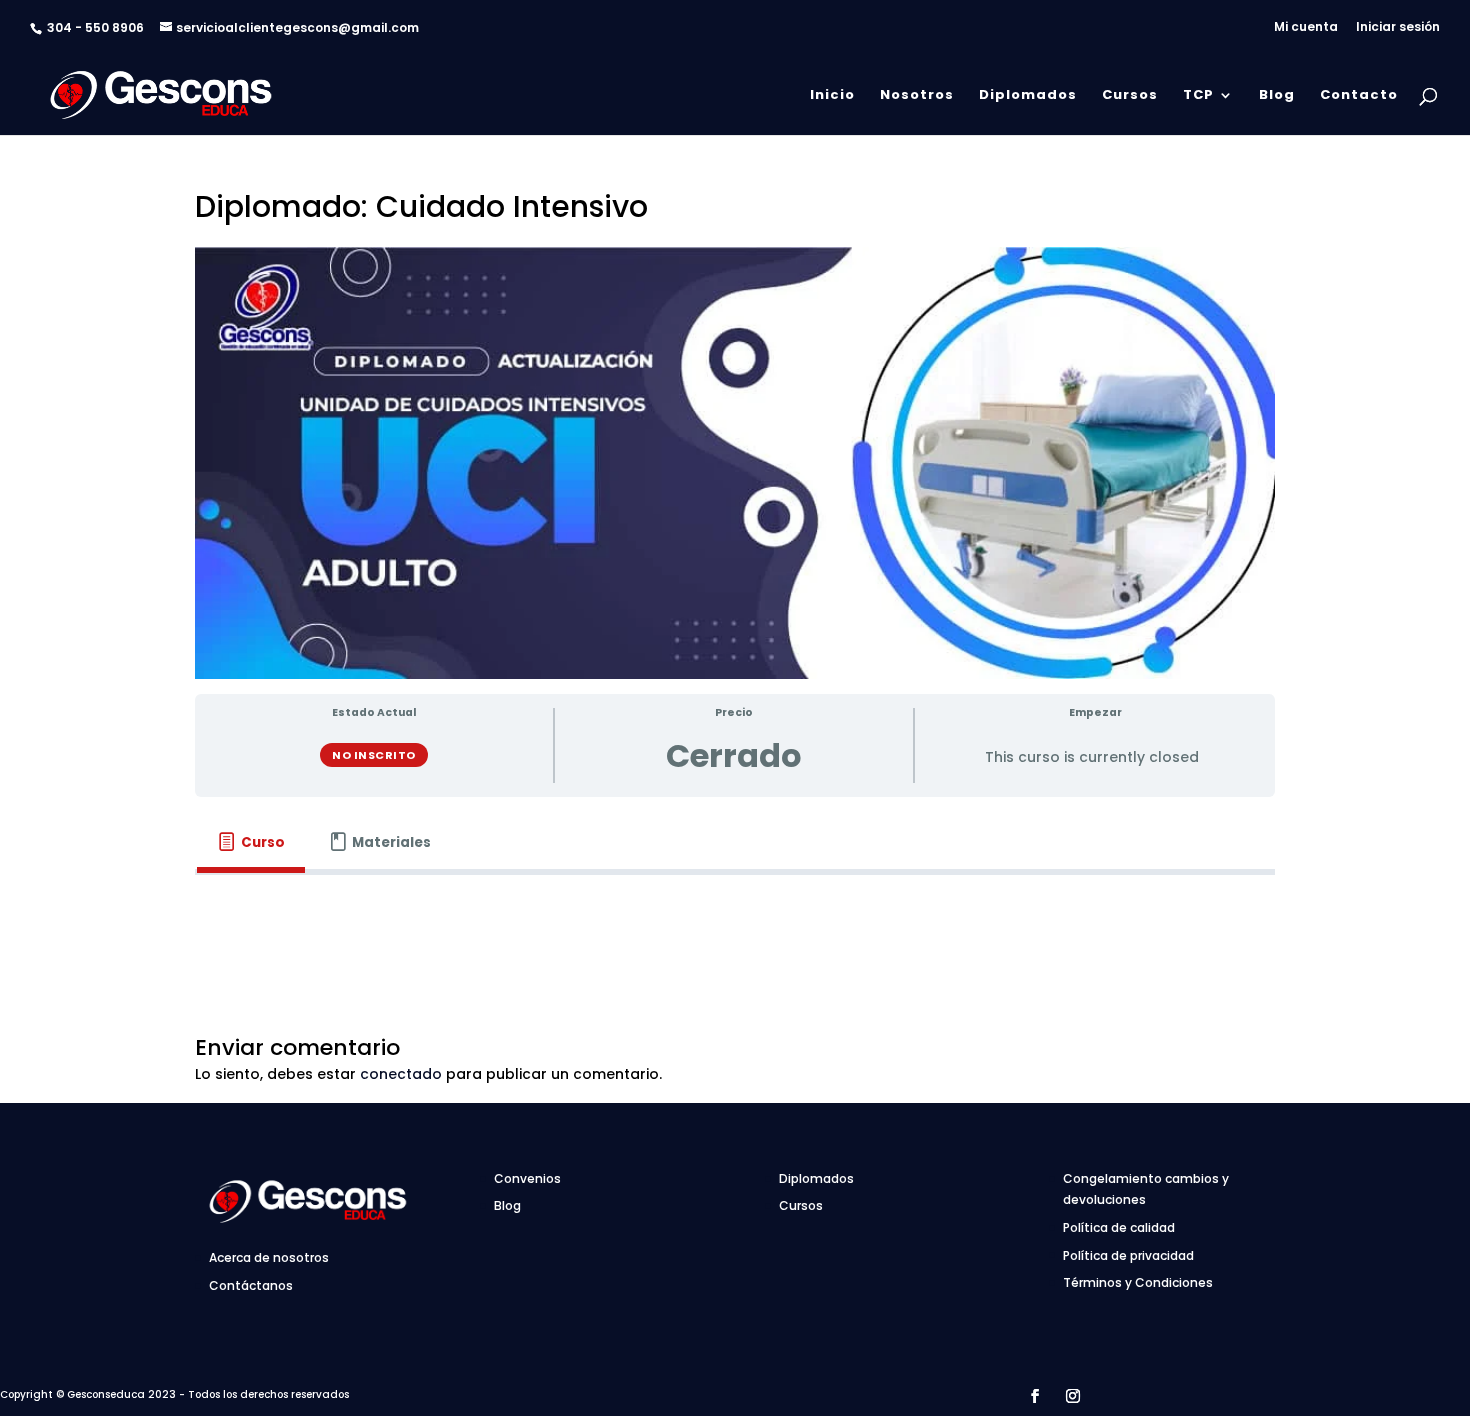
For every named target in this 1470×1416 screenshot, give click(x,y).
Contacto (1359, 96)
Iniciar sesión (1398, 28)
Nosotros (917, 96)
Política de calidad (1119, 1227)
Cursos (1130, 96)
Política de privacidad (1128, 1255)
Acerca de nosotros (269, 1257)
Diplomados (1028, 96)
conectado (401, 1074)
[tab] (251, 843)
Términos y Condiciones (1138, 1282)
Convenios (527, 1178)
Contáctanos (251, 1285)
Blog (1277, 96)
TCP (1198, 96)
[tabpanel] (735, 903)
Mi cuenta (1306, 28)
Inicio (832, 96)
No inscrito (374, 755)
